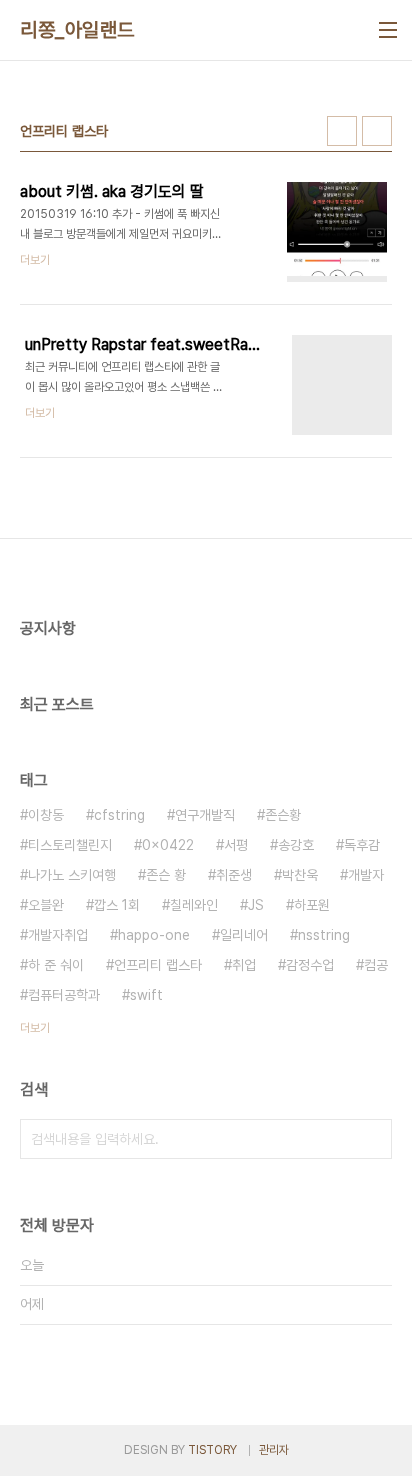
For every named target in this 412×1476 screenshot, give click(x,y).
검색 (372, 1139)
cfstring (119, 815)
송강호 (296, 845)
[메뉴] (388, 30)
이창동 (46, 815)
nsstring (324, 935)
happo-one (154, 935)
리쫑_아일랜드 (77, 30)
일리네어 (244, 935)
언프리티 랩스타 (158, 965)
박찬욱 (300, 875)
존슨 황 (166, 875)
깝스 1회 (117, 905)
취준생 (234, 875)
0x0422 (168, 845)
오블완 (46, 905)
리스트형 (377, 131)
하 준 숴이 (56, 965)
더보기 (35, 1028)
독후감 (362, 845)
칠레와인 (194, 905)
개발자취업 (58, 935)
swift (146, 995)
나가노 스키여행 (72, 875)
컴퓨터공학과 (64, 995)
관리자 (274, 1450)
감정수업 (310, 965)
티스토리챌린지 (70, 845)
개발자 (366, 875)
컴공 (376, 965)
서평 (236, 845)
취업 (244, 965)
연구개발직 (205, 815)
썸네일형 (342, 131)
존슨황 (283, 815)
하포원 (312, 905)
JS (256, 905)
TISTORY (212, 1450)
